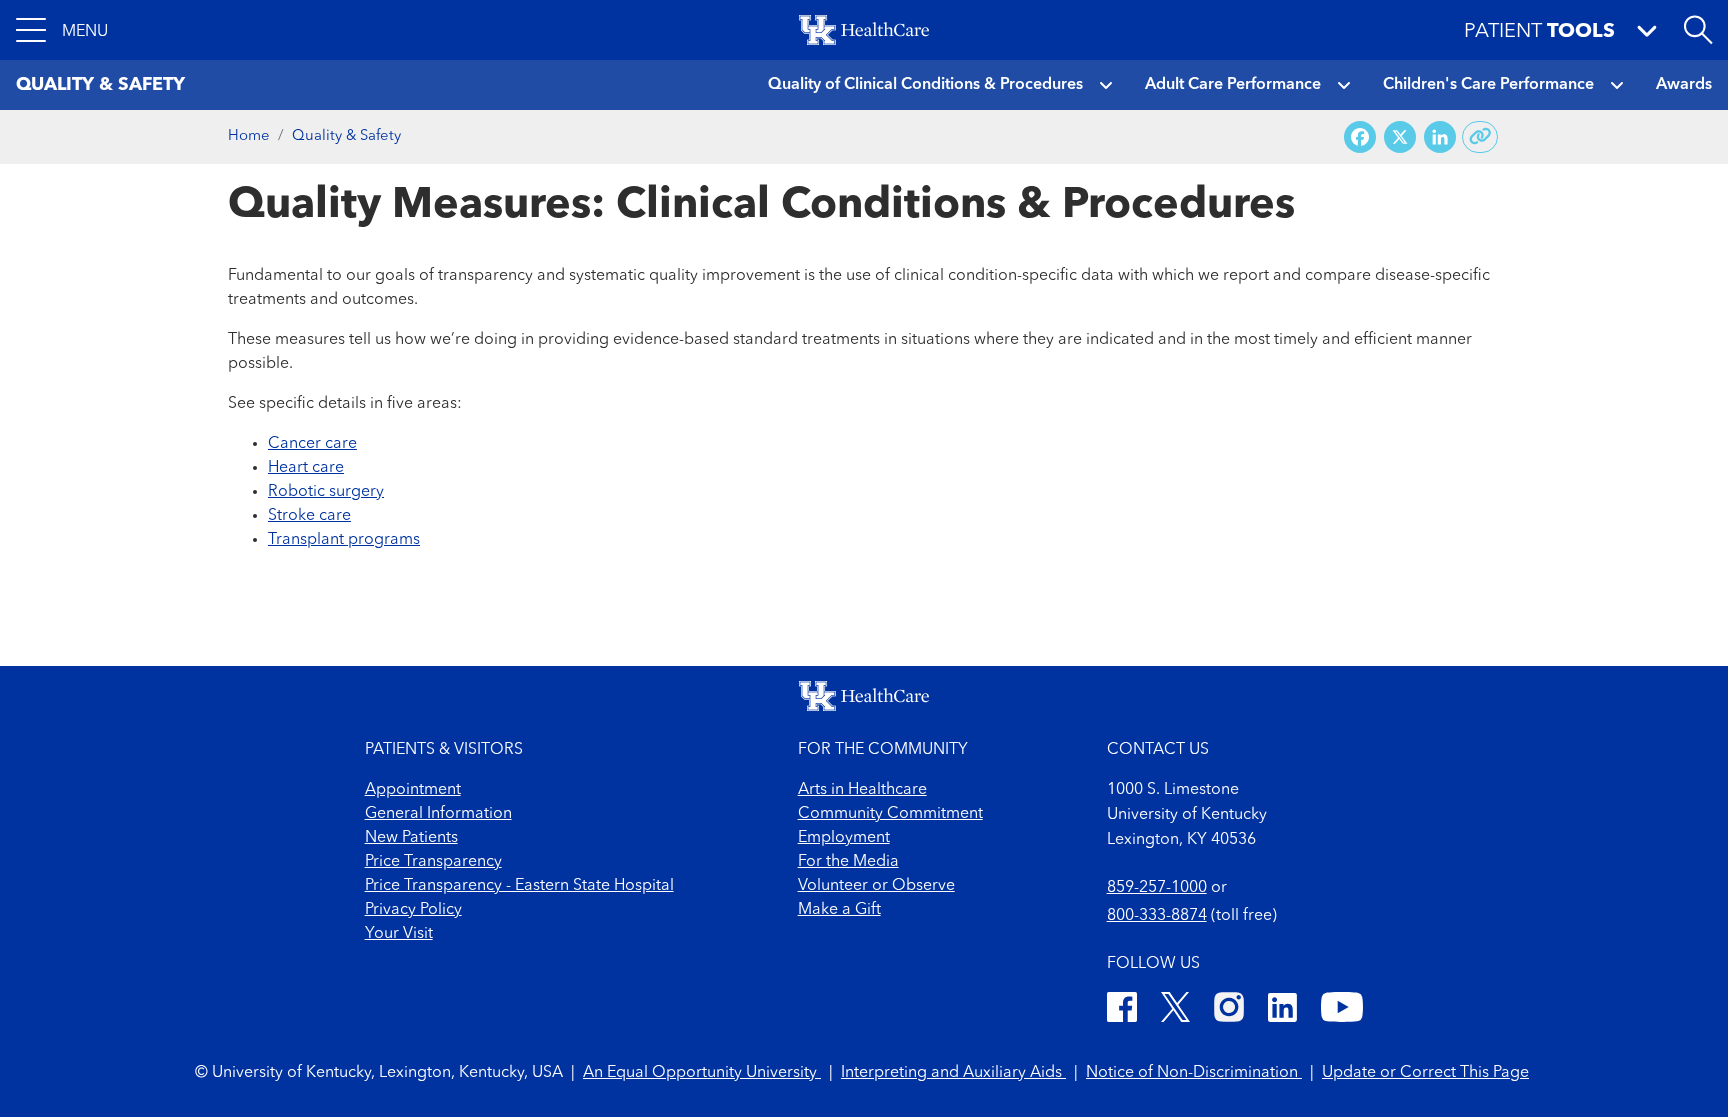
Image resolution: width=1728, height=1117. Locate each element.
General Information (438, 814)
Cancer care (312, 444)
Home (249, 136)
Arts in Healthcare (862, 790)
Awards (1684, 85)
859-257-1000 (1157, 888)
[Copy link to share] (1480, 137)
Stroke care (309, 516)
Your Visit (399, 934)
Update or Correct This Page (1425, 1073)
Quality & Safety (346, 136)
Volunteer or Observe (876, 886)
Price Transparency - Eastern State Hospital (519, 886)
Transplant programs (344, 540)
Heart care (306, 468)
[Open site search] (1698, 30)
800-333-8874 (1157, 916)
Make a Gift (839, 910)
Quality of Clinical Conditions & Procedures (925, 85)
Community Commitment (890, 814)
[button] (62, 30)
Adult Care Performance (1233, 85)
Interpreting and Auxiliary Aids (953, 1073)
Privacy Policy (413, 910)
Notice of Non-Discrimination (1194, 1073)
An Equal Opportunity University (702, 1073)
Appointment (413, 790)
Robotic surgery (326, 492)
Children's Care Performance (1488, 85)
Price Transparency (433, 862)
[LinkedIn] (1282, 1010)
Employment (844, 838)
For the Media (848, 862)
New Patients (411, 838)
